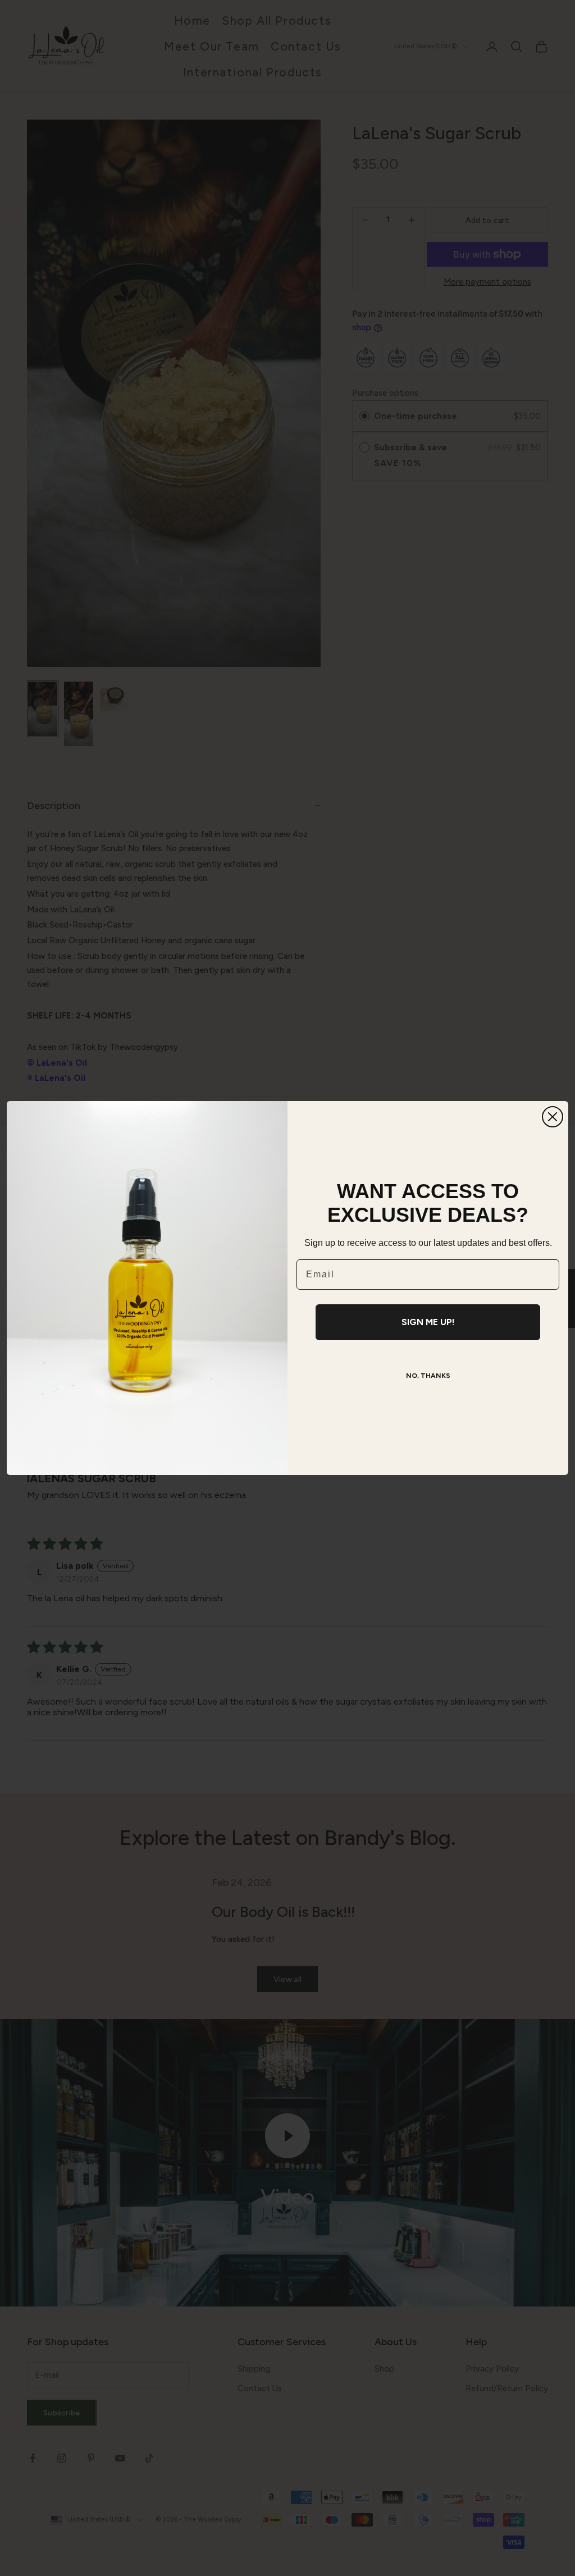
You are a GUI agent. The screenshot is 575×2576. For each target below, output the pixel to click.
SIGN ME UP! (428, 1322)
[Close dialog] (553, 1117)
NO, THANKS (428, 1376)
